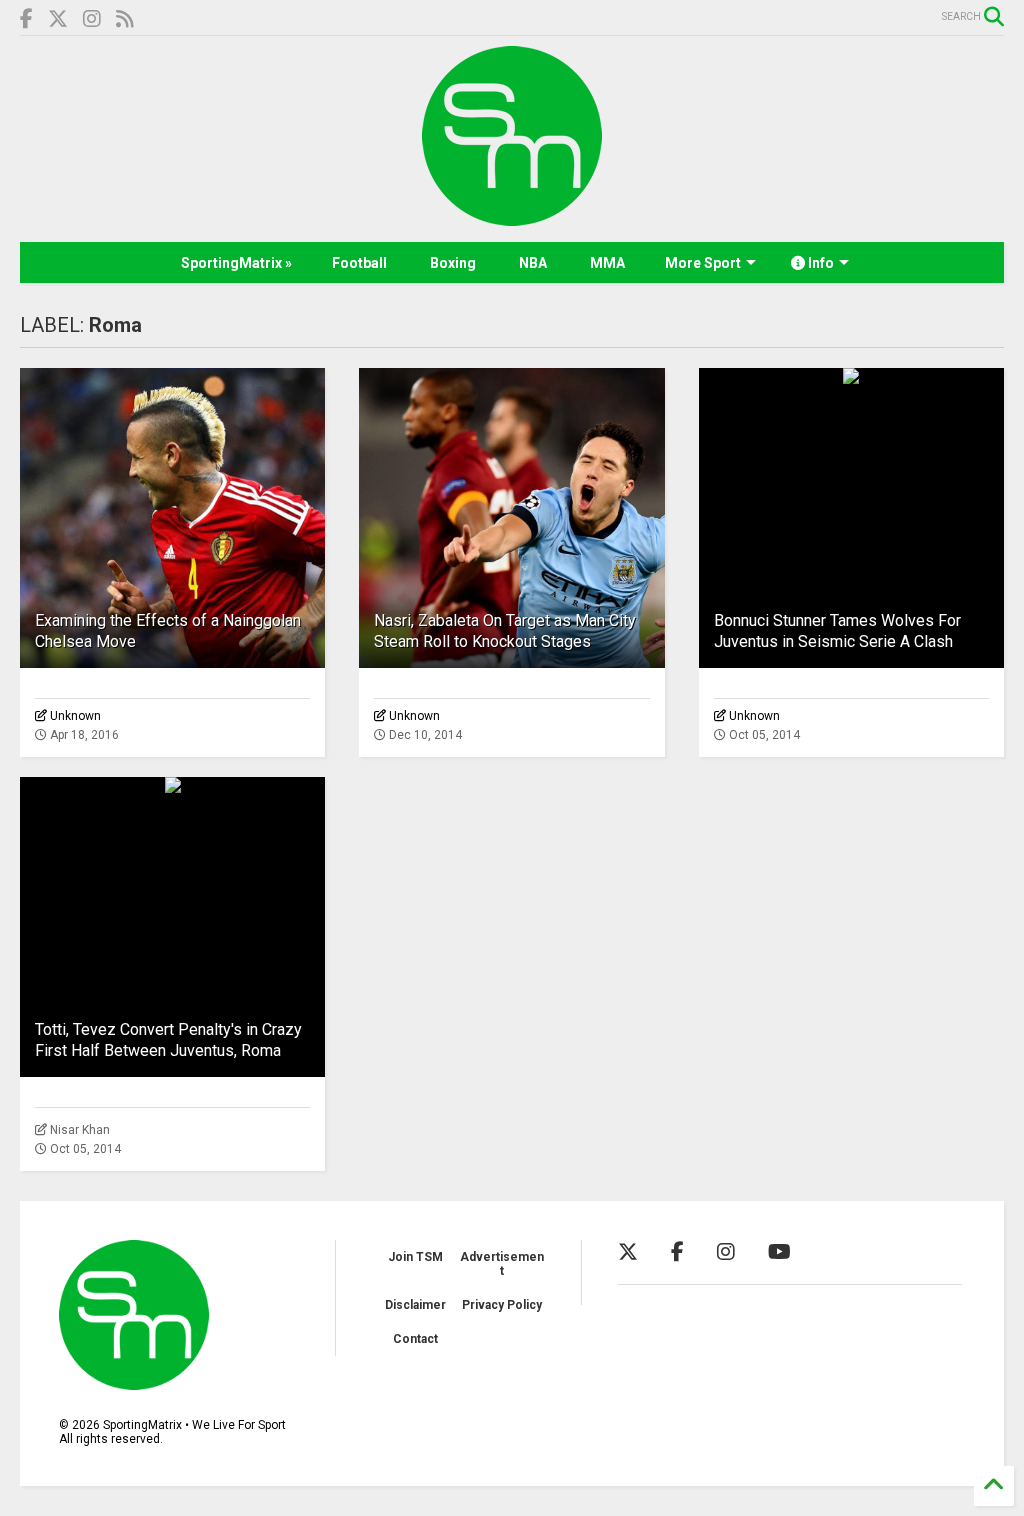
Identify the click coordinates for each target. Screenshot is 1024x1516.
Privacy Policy (502, 1305)
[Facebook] (26, 19)
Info (819, 263)
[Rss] (125, 19)
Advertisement (502, 1264)
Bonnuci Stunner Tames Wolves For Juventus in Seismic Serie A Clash (837, 631)
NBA (533, 263)
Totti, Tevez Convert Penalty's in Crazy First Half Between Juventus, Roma (168, 1040)
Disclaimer (415, 1305)
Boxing (453, 263)
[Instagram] (92, 19)
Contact (415, 1339)
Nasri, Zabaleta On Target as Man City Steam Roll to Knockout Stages (505, 631)
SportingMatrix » (236, 263)
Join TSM (415, 1257)
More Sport (703, 263)
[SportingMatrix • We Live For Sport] (512, 217)
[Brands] (58, 19)
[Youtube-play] (779, 1252)
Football (359, 263)
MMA (607, 263)
